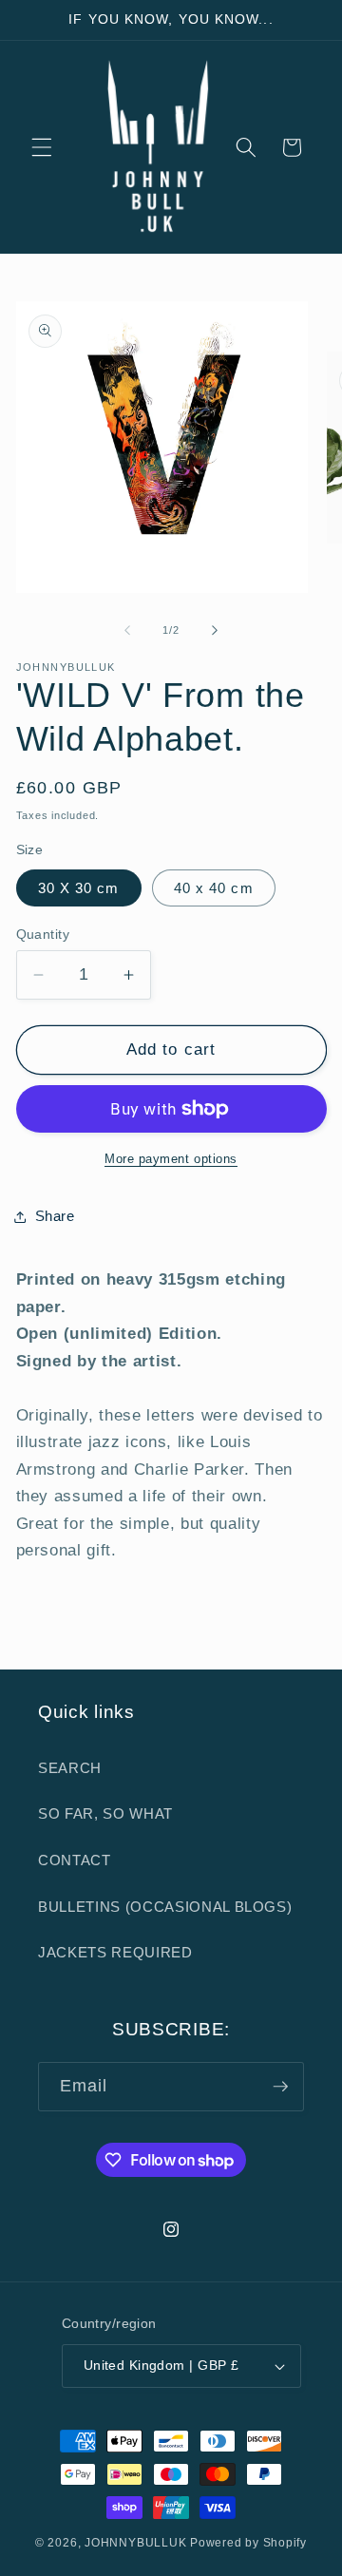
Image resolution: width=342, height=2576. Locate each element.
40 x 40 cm (214, 888)
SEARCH (70, 1768)
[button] (42, 147)
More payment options (171, 1159)
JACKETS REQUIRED (115, 1952)
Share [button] (55, 1216)
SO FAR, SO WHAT (105, 1813)
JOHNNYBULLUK (135, 2543)
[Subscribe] (280, 2087)
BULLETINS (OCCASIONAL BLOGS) (165, 1907)
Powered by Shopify (248, 2543)
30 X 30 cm (79, 888)
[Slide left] (127, 630)
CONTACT (75, 1860)
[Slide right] (215, 630)
